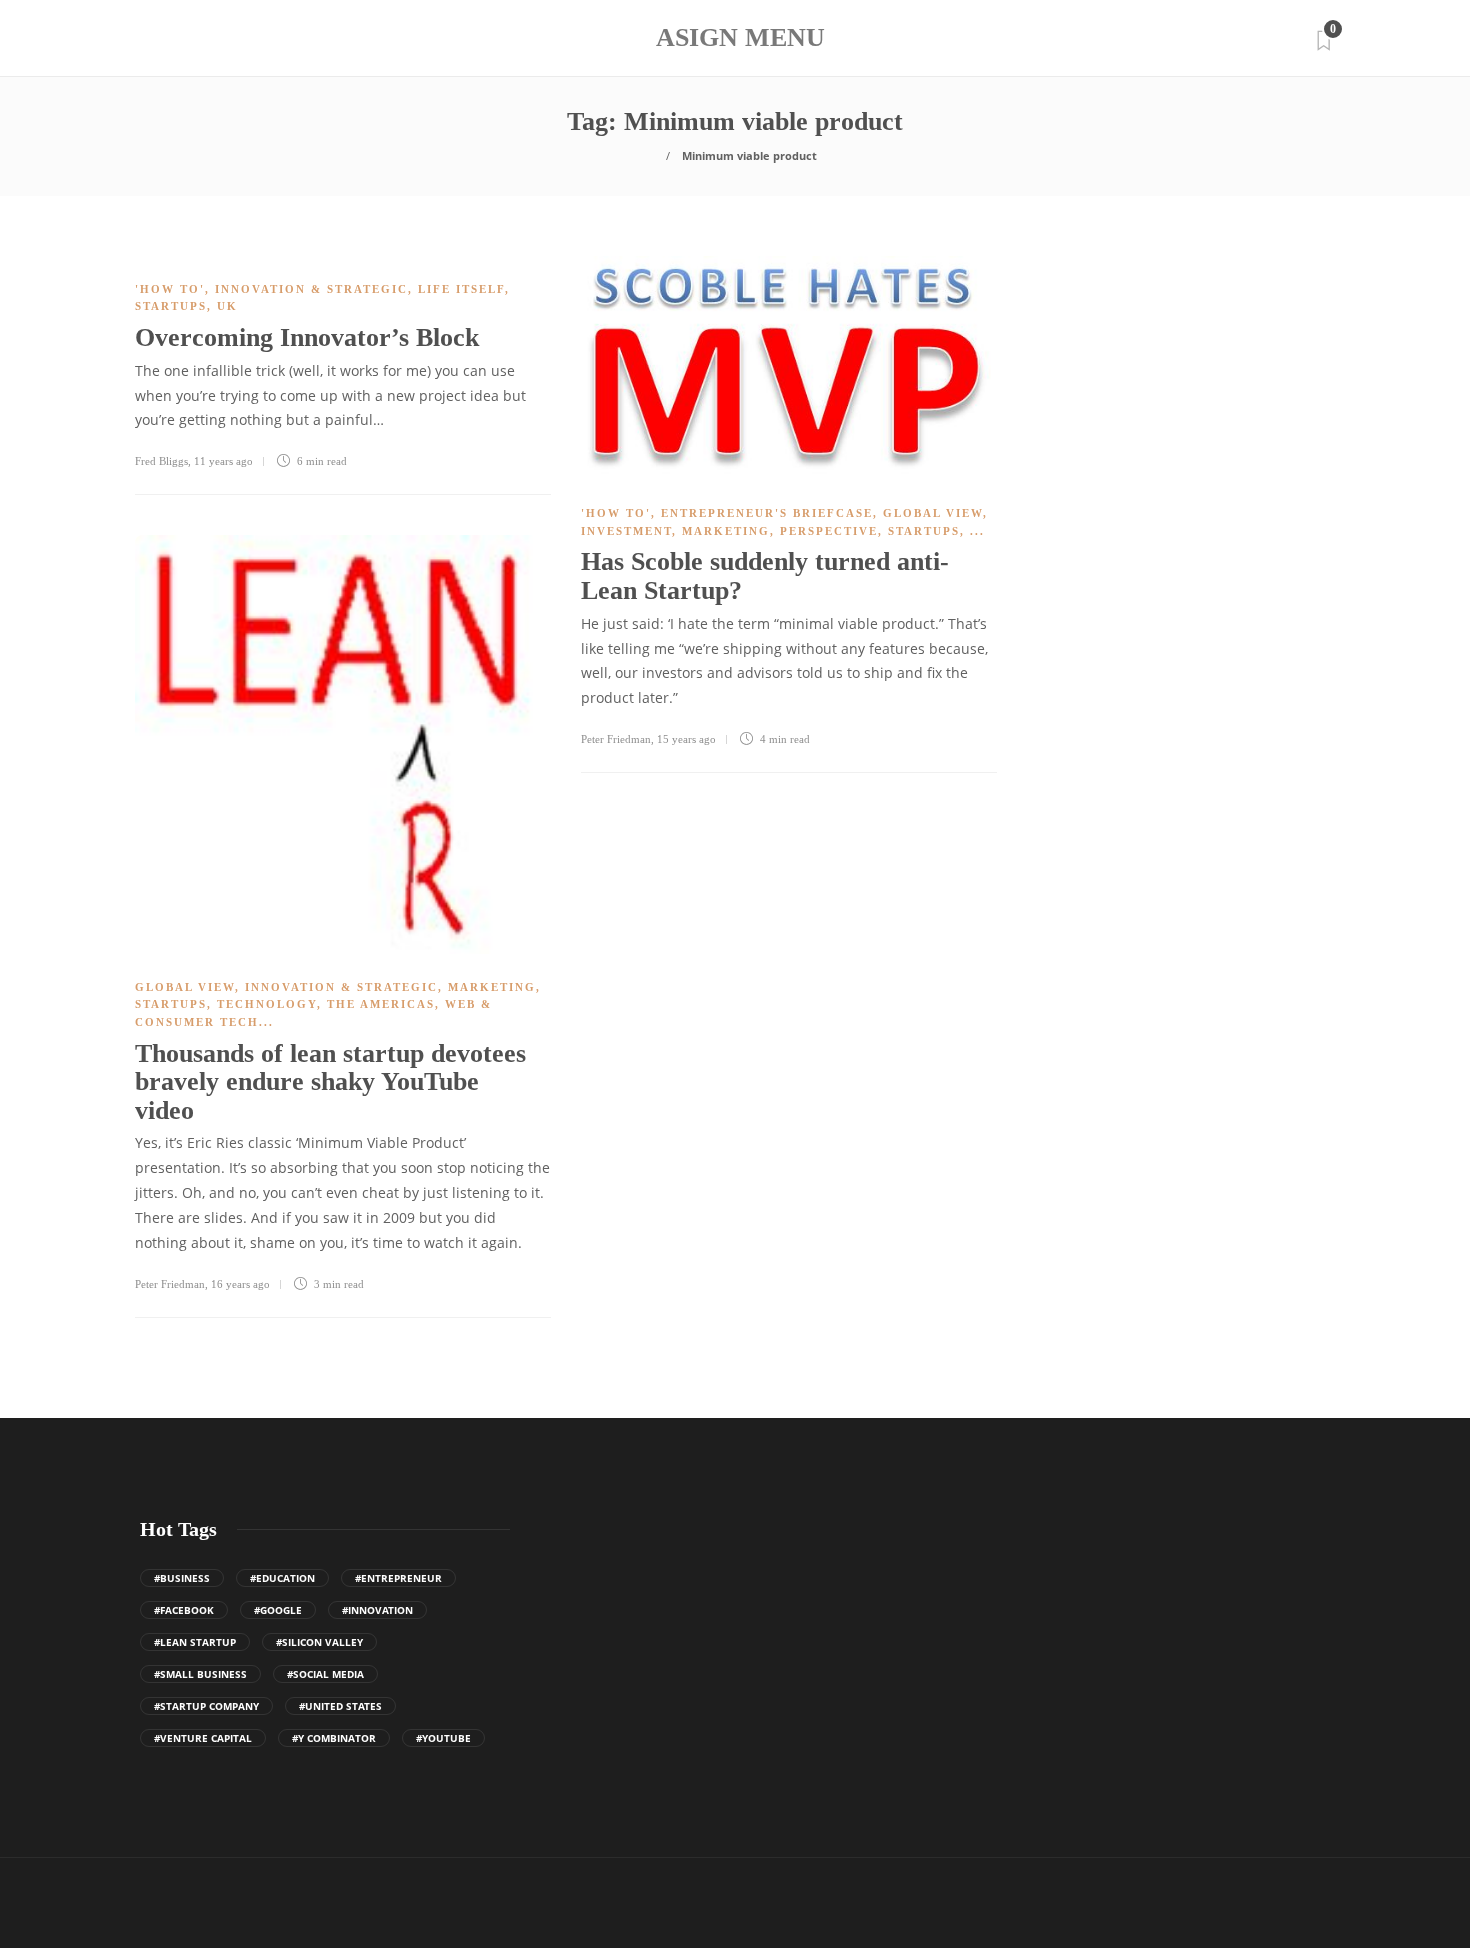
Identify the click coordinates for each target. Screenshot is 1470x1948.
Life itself (461, 289)
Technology (267, 1004)
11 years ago (223, 461)
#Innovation (377, 1610)
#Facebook (184, 1610)
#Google (278, 1610)
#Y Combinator (334, 1738)
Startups (171, 306)
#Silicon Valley (319, 1642)
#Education (282, 1578)
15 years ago (686, 739)
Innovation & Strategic (311, 289)
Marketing (726, 531)
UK (227, 306)
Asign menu (740, 37)
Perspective (829, 531)
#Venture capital (203, 1738)
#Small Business (200, 1674)
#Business (182, 1578)
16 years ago (240, 1284)
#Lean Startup (195, 1642)
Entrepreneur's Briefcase (767, 513)
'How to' (170, 289)
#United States (340, 1706)
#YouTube (443, 1738)
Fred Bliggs (161, 461)
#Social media (325, 1674)
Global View (933, 513)
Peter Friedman (616, 739)
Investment (626, 531)
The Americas (381, 1004)
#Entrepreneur (398, 1578)
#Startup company (206, 1706)
